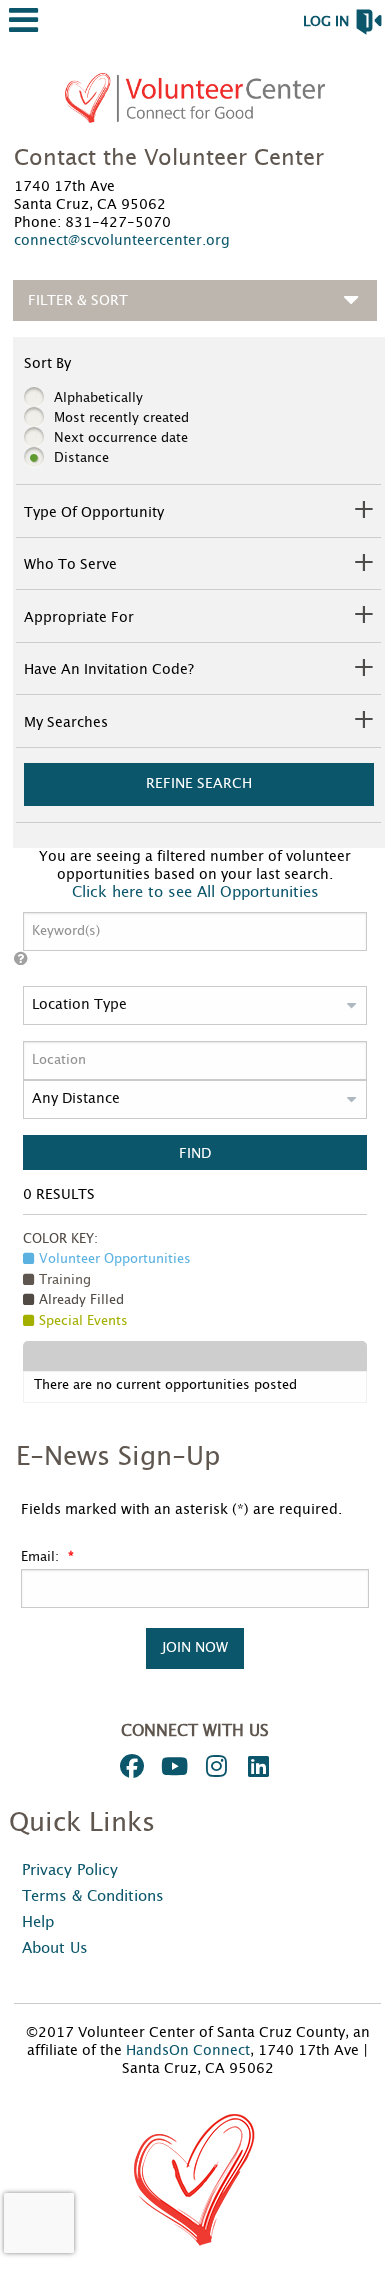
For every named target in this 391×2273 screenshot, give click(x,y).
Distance (81, 458)
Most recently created (121, 418)
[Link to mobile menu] (24, 29)
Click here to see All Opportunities (195, 892)
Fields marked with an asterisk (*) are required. (181, 1510)
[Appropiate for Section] (361, 617)
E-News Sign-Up (118, 1457)
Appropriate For (79, 618)
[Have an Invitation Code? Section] (361, 670)
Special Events (83, 1321)
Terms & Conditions (93, 1896)
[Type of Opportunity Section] (361, 512)
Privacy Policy (70, 1870)
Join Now (195, 1647)
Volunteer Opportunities (115, 1259)
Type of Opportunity (94, 513)
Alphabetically (98, 398)
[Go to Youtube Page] (171, 1766)
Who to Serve (70, 565)
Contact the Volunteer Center (169, 158)
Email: (42, 1557)
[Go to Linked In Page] (255, 1766)
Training (65, 1280)
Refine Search (199, 783)
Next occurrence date (121, 438)
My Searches (66, 723)
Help (38, 1922)
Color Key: (60, 1239)
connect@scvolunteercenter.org (122, 241)
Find (195, 1153)
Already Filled (81, 1300)
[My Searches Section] (361, 722)
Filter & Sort (78, 300)
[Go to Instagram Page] (213, 1766)
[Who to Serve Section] (361, 565)
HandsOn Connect (188, 2051)
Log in (326, 22)
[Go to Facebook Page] (129, 1766)
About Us (55, 1948)
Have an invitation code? (109, 670)
